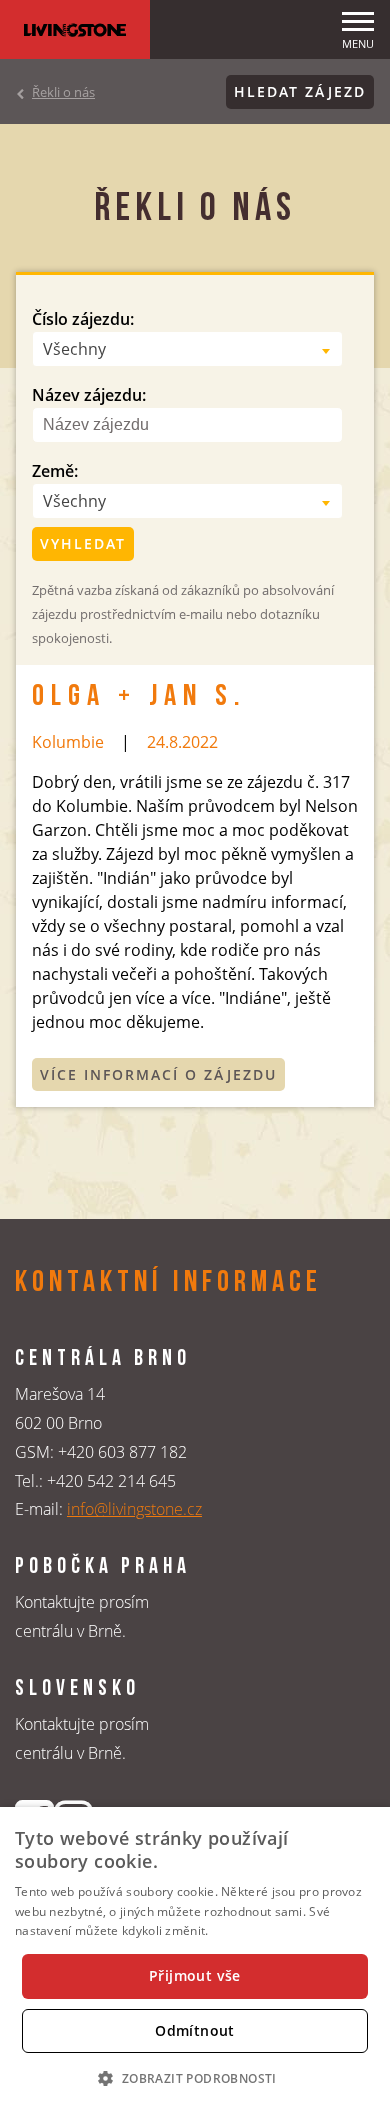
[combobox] (187, 349)
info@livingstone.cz (134, 1509)
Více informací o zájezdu (158, 1074)
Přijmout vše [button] (195, 1975)
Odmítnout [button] (195, 2030)
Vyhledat (83, 543)
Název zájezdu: (89, 395)
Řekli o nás (63, 92)
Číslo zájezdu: (83, 319)
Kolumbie (68, 742)
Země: (55, 471)
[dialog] (195, 1960)
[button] (194, 2078)
